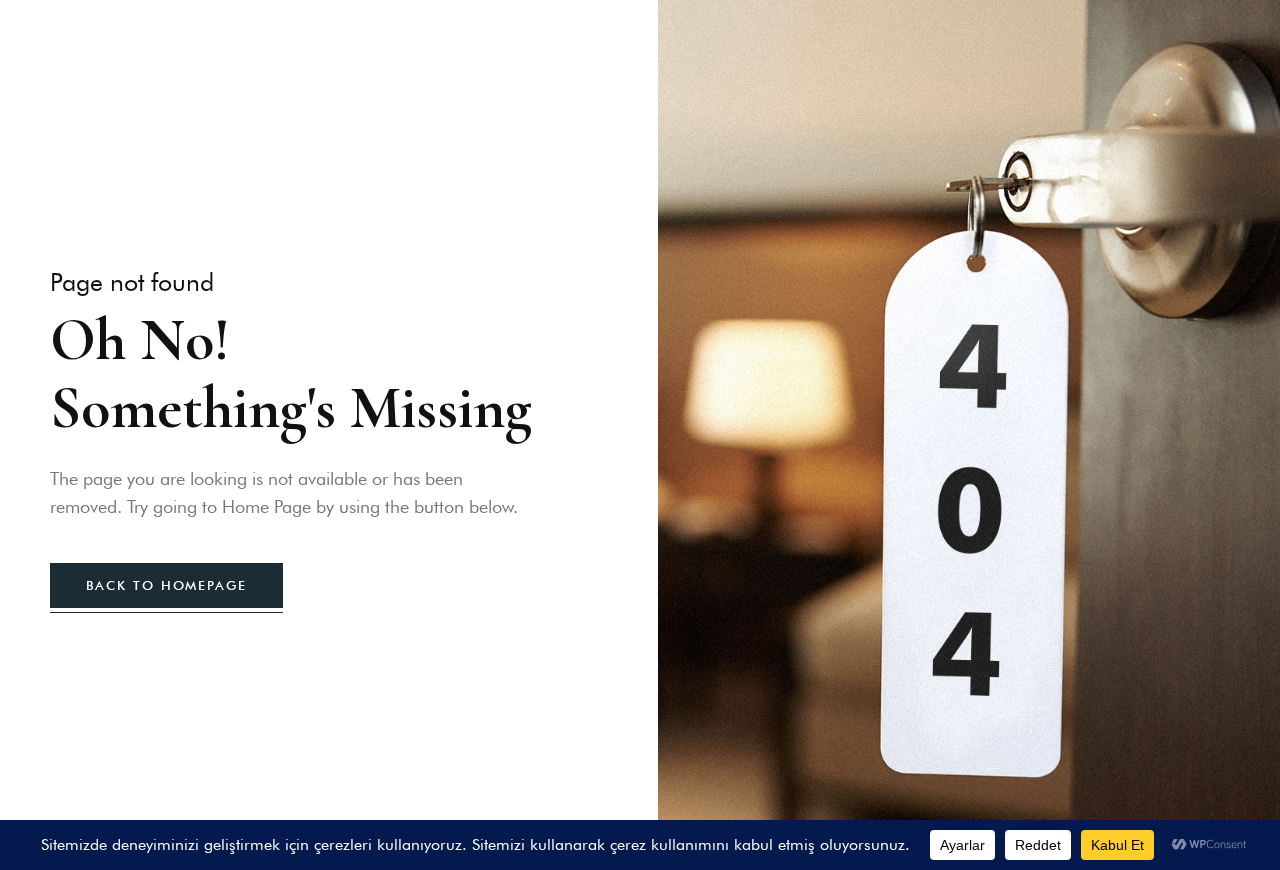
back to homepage (166, 585)
